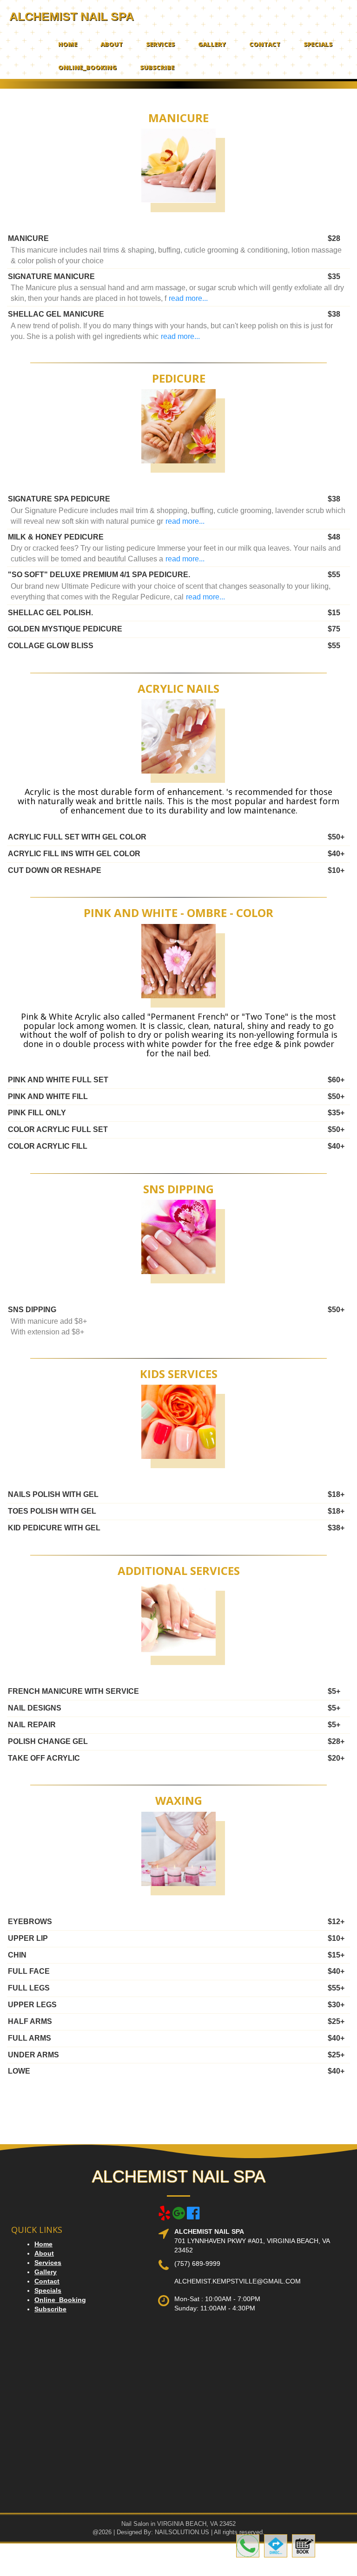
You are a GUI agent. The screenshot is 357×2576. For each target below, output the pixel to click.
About (112, 44)
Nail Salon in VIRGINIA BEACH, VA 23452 (178, 2524)
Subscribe (157, 67)
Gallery (212, 44)
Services (160, 44)
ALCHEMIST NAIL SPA (72, 16)
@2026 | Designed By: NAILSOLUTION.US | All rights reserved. (178, 2532)
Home (68, 44)
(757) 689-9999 (197, 2264)
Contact (265, 44)
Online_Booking (87, 67)
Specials (318, 44)
